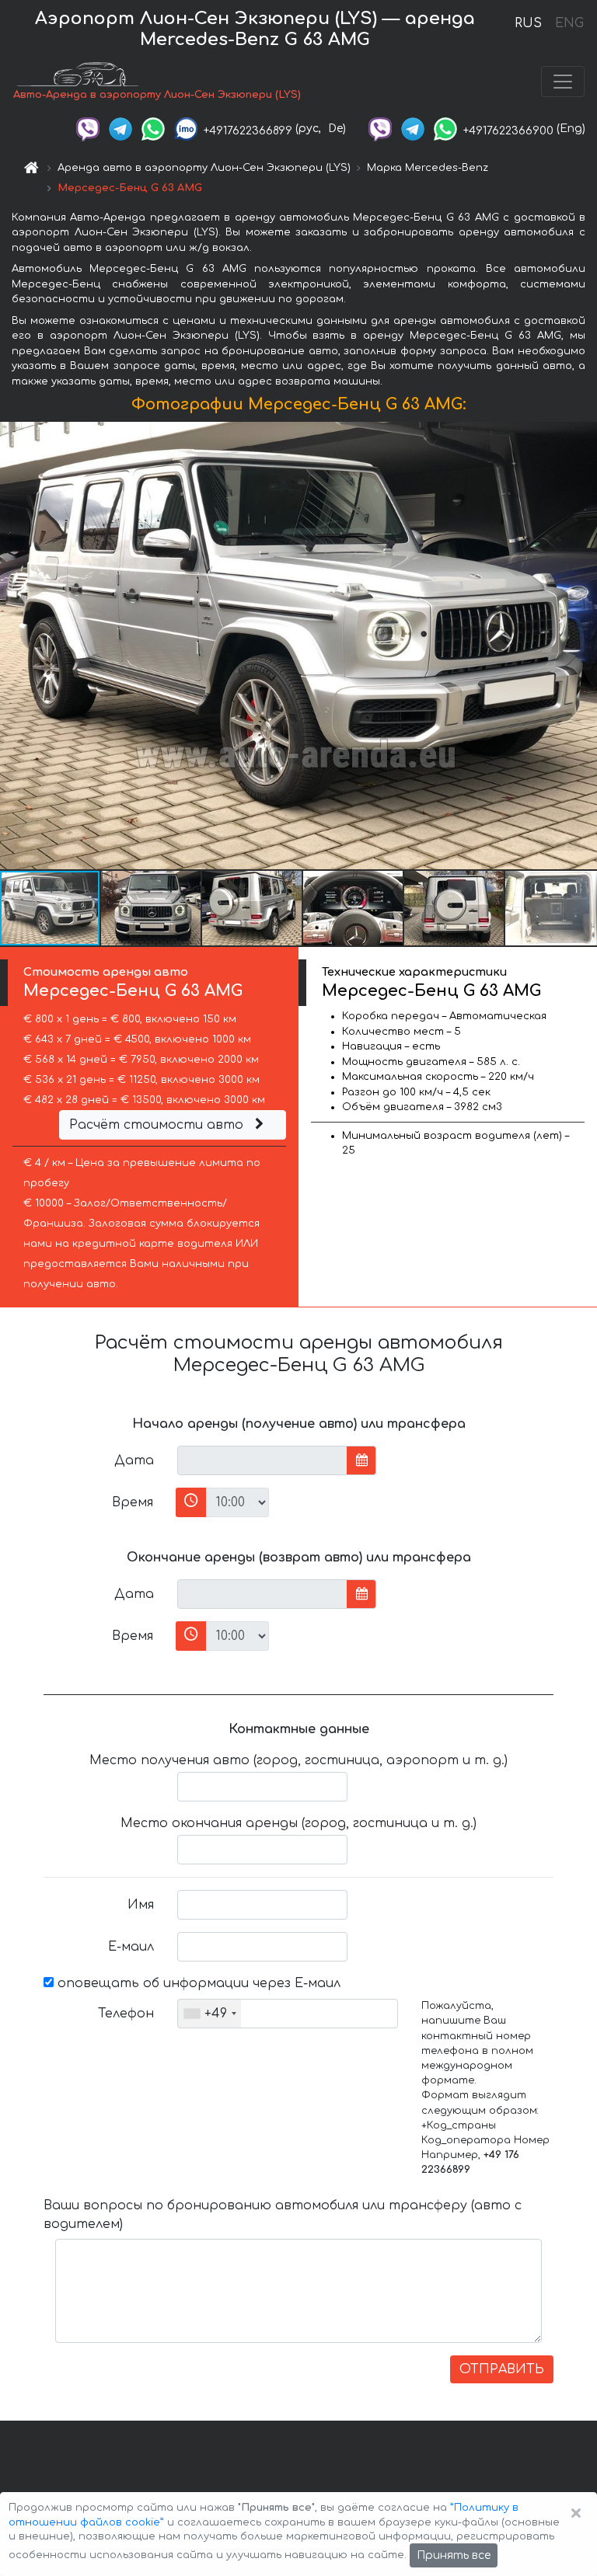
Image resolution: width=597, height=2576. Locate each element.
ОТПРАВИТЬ (502, 2369)
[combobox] (209, 2014)
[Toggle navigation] (563, 82)
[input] (262, 1460)
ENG (569, 23)
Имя (141, 1905)
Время (133, 1502)
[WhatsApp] (153, 129)
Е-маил (131, 1947)
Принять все (454, 2555)
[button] (152, 908)
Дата (134, 1460)
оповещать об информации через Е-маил (197, 1983)
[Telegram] (120, 129)
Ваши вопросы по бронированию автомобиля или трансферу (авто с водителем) (283, 2215)
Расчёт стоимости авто (158, 1125)
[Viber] (88, 129)
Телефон (126, 2014)
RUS (528, 23)
